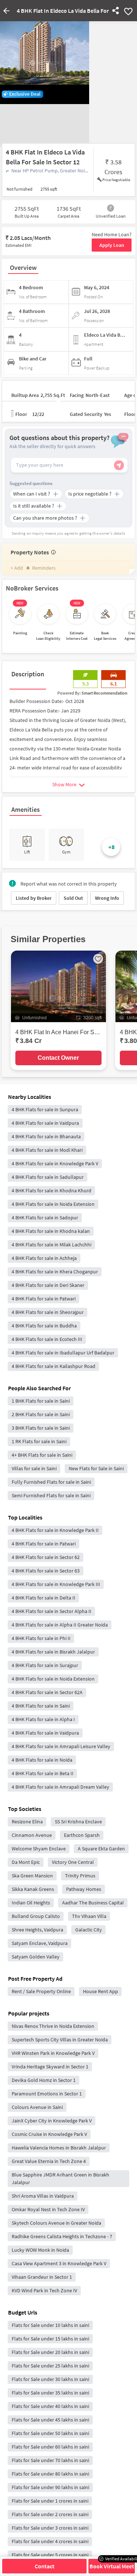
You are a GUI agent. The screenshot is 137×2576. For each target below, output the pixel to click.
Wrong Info (107, 898)
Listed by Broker (34, 898)
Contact (45, 2566)
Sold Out (73, 898)
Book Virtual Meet (112, 2566)
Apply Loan (112, 245)
